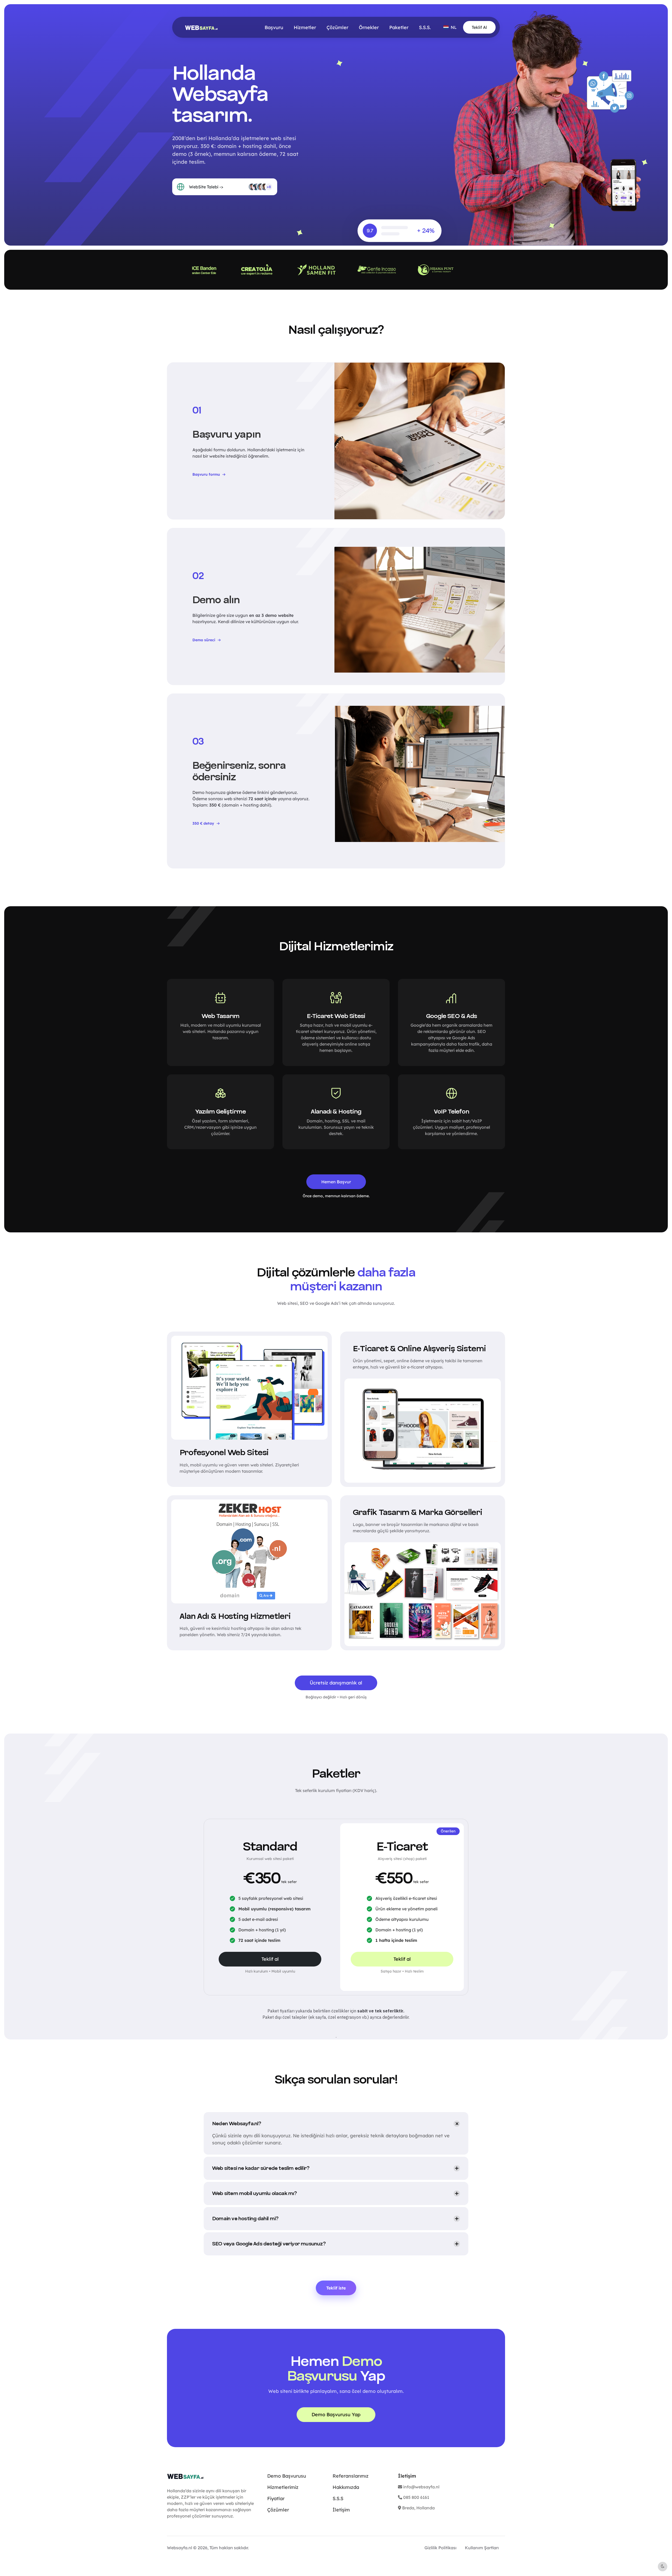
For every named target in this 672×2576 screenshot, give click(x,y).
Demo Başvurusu (287, 2476)
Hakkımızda (346, 2487)
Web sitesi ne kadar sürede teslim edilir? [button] (261, 2168)
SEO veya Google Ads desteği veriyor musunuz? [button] (269, 2244)
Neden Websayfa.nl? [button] (237, 2124)
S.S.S (338, 2498)
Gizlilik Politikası (440, 2548)
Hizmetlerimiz (283, 2487)
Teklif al (270, 1959)
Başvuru (274, 27)
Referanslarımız (351, 2476)
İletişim (341, 2510)
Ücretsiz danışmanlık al (336, 1683)
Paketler (399, 27)
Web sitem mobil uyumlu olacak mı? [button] (254, 2193)
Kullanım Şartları (482, 2548)
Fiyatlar (276, 2498)
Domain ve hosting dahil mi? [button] (245, 2219)
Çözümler (337, 27)
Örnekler (369, 27)
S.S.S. (425, 27)
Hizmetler (305, 27)
